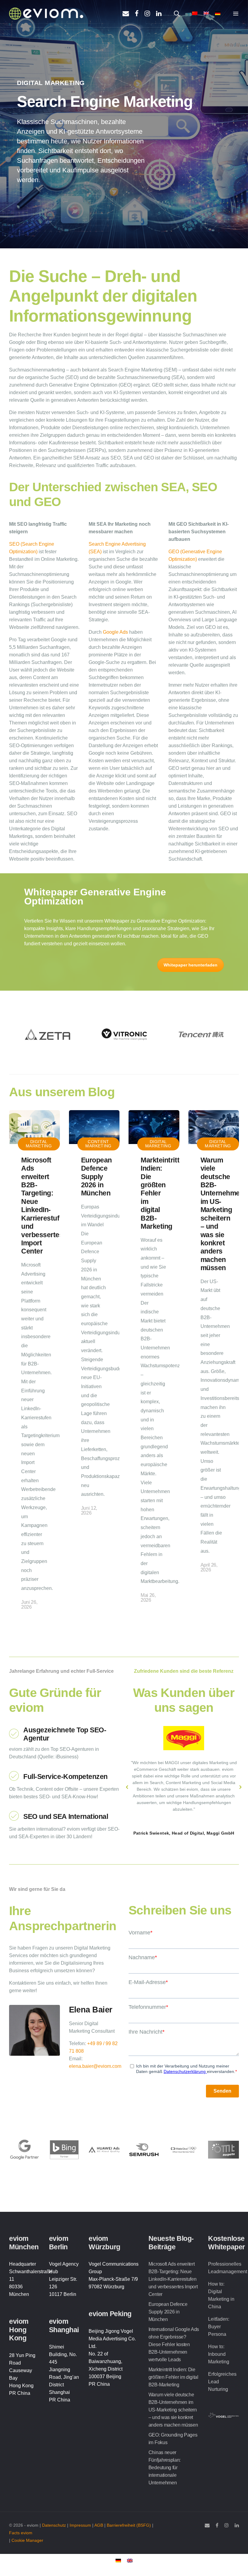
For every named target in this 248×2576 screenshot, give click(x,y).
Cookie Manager (27, 2540)
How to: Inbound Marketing (219, 2354)
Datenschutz (54, 2525)
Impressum (80, 2525)
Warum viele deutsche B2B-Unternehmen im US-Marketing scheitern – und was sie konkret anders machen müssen (222, 1214)
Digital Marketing (39, 1144)
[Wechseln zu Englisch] (130, 2560)
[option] (47, 1035)
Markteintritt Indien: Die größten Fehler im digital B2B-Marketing (160, 1193)
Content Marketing (98, 1144)
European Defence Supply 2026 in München (96, 1177)
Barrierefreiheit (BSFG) (129, 2525)
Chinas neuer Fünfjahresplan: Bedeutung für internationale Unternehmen (165, 2468)
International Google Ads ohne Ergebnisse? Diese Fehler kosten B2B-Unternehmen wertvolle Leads (174, 2344)
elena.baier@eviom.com (95, 2066)
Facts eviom (21, 2533)
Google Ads (115, 632)
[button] (127, 1787)
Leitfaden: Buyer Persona (219, 2327)
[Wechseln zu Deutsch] (118, 2560)
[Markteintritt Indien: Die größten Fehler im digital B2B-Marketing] (154, 1127)
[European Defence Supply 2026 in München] (94, 1127)
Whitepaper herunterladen (191, 965)
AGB (99, 2525)
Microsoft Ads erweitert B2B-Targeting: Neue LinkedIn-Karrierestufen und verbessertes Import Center (44, 1206)
